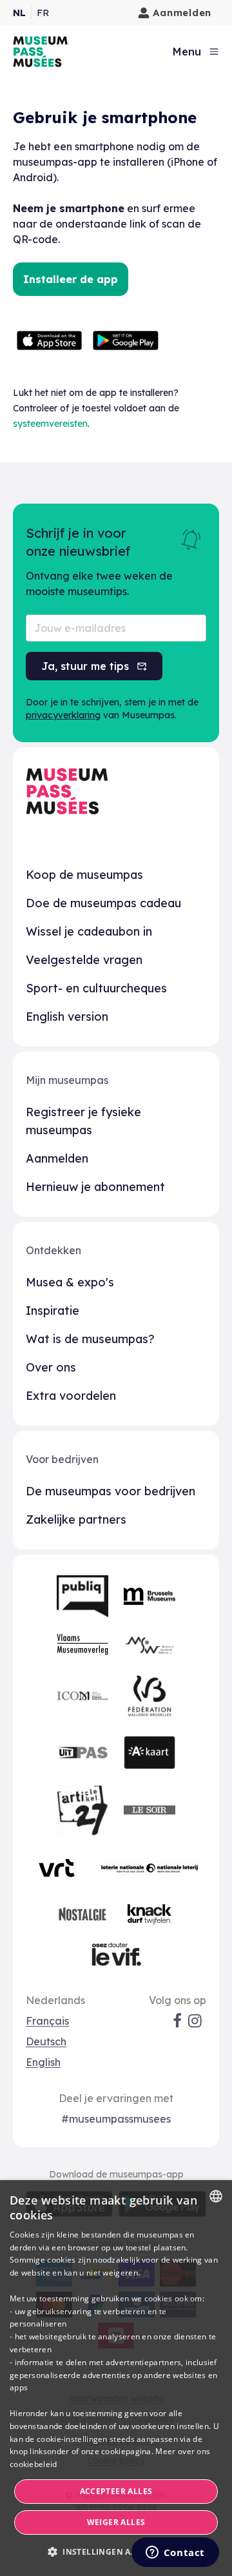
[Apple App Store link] (50, 340)
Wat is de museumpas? (90, 1339)
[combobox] (216, 2196)
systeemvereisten (50, 424)
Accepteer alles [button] (116, 2491)
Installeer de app (71, 279)
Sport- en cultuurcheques (96, 988)
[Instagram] (196, 2021)
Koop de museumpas (84, 875)
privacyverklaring (63, 715)
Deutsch (46, 2041)
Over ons (51, 1367)
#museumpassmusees (116, 2119)
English (43, 2062)
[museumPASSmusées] (40, 52)
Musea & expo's (70, 1282)
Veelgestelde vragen (84, 960)
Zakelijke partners (76, 1519)
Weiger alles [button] (116, 2522)
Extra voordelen (71, 1396)
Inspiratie (53, 1311)
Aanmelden (182, 13)
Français (47, 2021)
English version (67, 1017)
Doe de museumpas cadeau (103, 903)
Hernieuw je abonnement (95, 1187)
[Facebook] (177, 2021)
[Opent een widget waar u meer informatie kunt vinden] (175, 2553)
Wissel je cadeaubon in (89, 931)
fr (43, 13)
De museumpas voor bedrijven (111, 1491)
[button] (116, 2552)
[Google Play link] (126, 340)
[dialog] (116, 2378)
